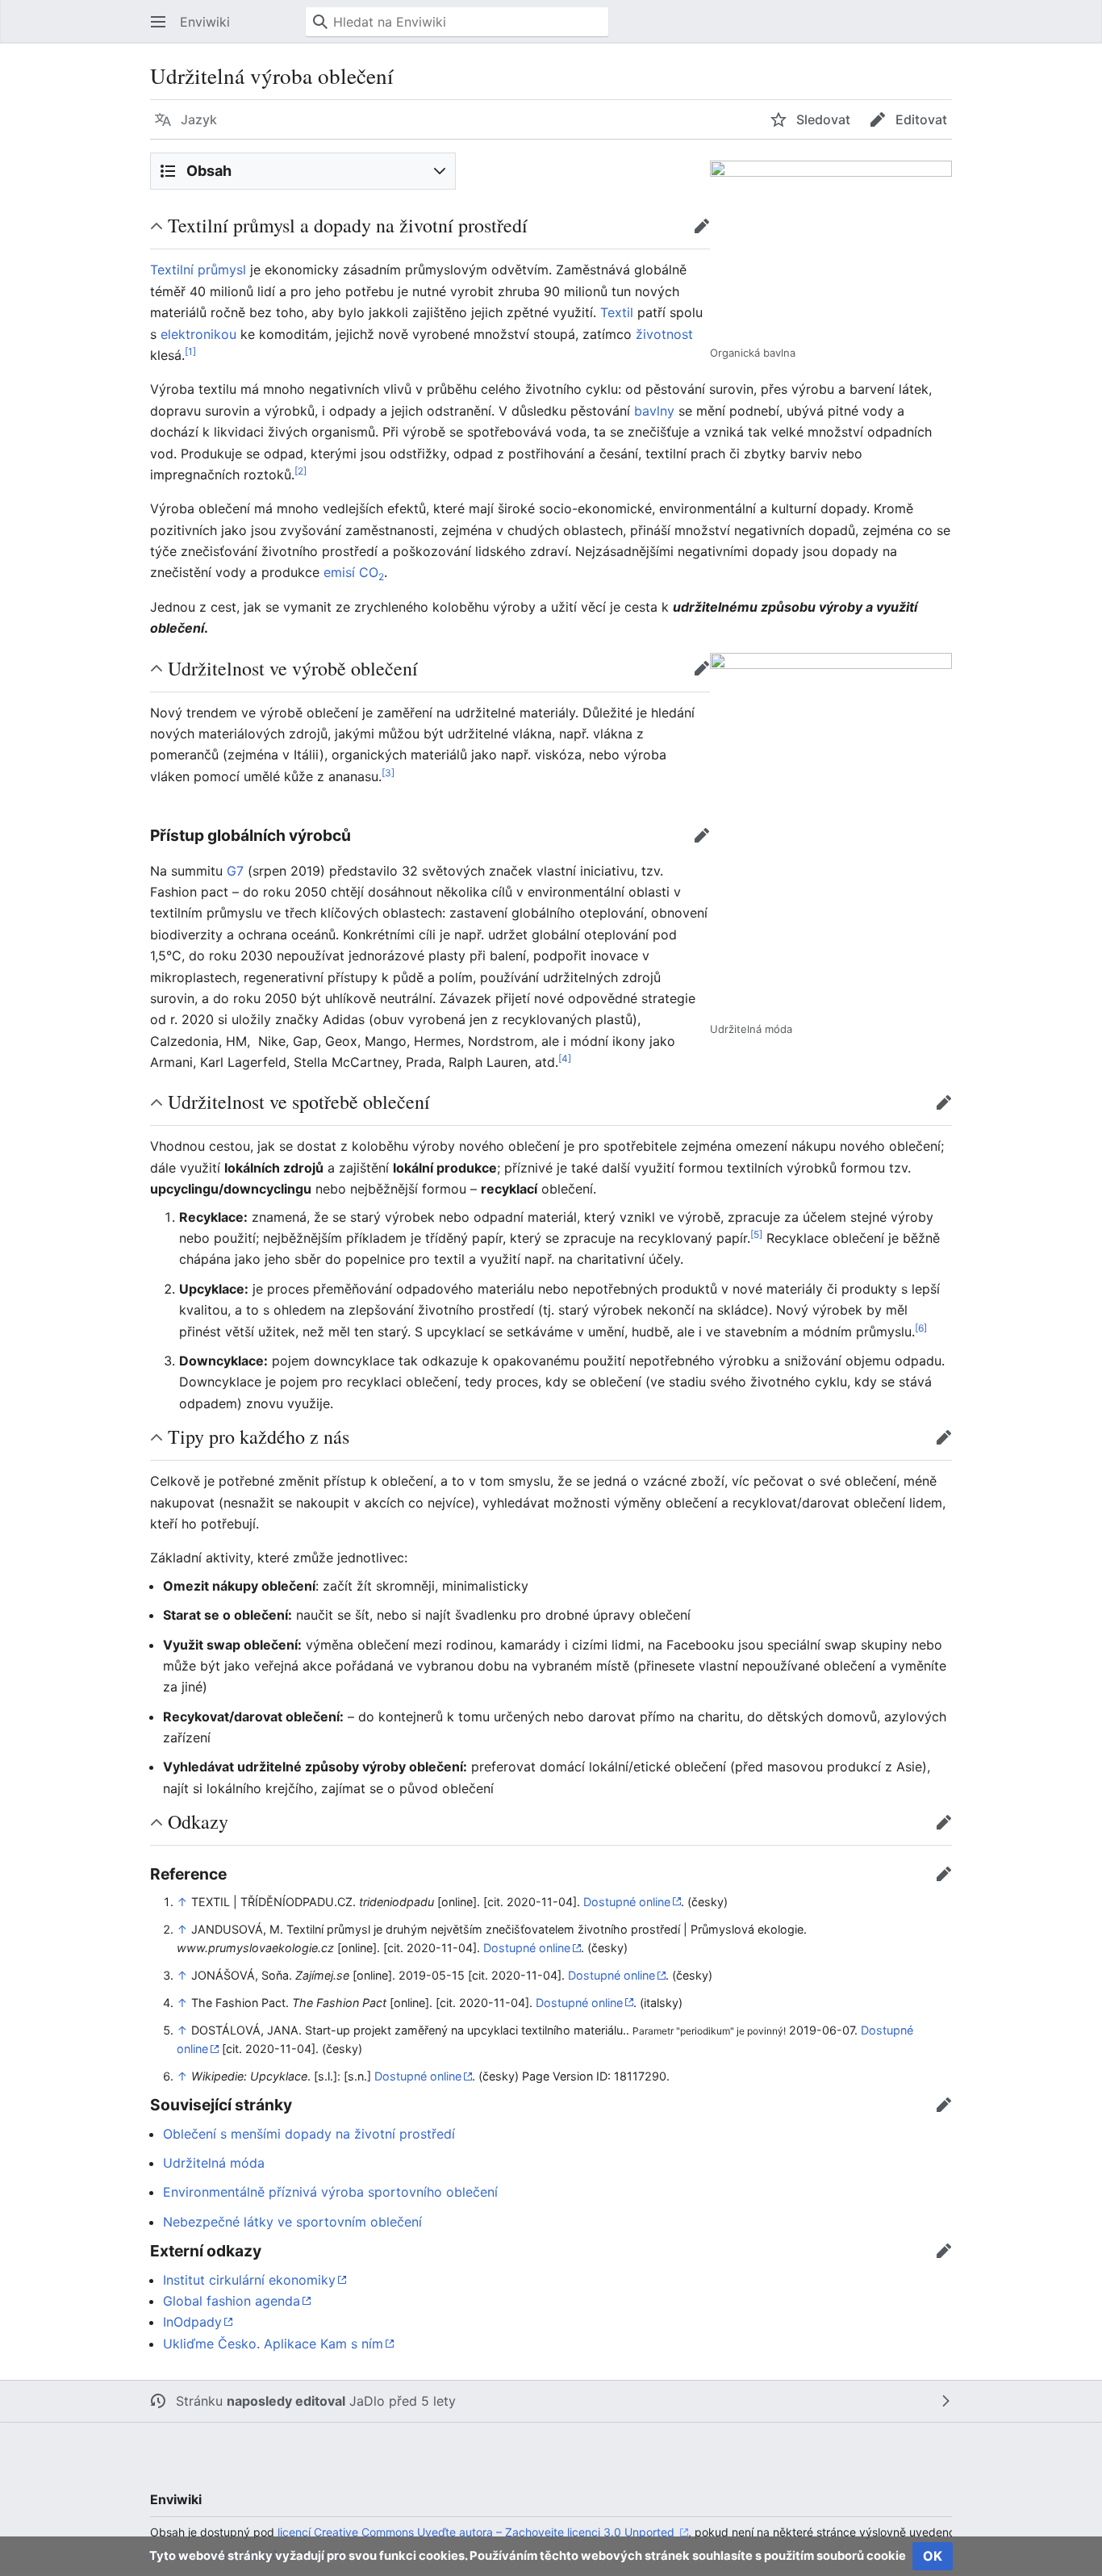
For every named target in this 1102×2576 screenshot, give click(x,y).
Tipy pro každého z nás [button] (259, 1436)
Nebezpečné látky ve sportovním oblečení (292, 2222)
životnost (664, 334)
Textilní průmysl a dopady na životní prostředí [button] (348, 225)
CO (372, 572)
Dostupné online (627, 1902)
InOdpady (192, 2322)
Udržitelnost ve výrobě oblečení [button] (293, 668)
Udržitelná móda (214, 2163)
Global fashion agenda (232, 2301)
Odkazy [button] (198, 1821)
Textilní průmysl (198, 270)
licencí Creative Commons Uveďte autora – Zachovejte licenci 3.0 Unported (478, 2532)
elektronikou (198, 334)
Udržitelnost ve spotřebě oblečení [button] (299, 1102)
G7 (235, 871)
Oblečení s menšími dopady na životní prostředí (309, 2134)
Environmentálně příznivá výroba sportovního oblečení (330, 2192)
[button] (158, 22)
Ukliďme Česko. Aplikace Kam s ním (273, 2344)
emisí (339, 572)
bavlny (654, 411)
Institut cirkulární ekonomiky (249, 2280)
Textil (617, 312)
